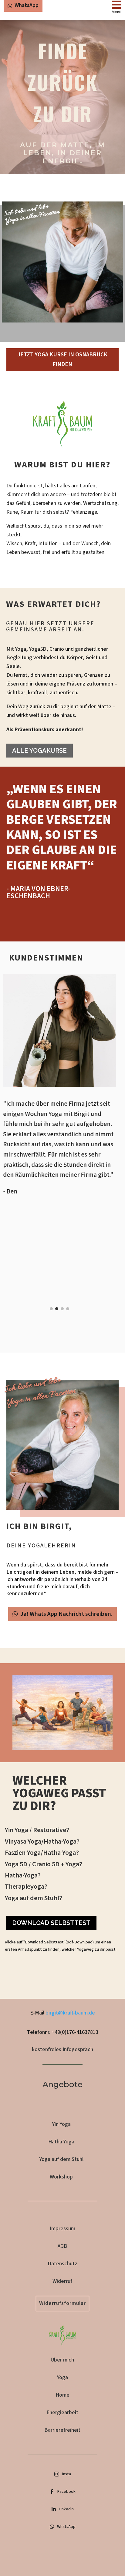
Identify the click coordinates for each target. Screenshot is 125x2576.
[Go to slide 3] (62, 1309)
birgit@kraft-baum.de (70, 2013)
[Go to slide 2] (57, 1309)
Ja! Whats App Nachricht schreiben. (66, 1614)
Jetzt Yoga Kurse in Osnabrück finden (62, 360)
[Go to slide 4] (68, 1309)
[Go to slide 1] (51, 1309)
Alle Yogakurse (39, 751)
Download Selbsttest (51, 1923)
